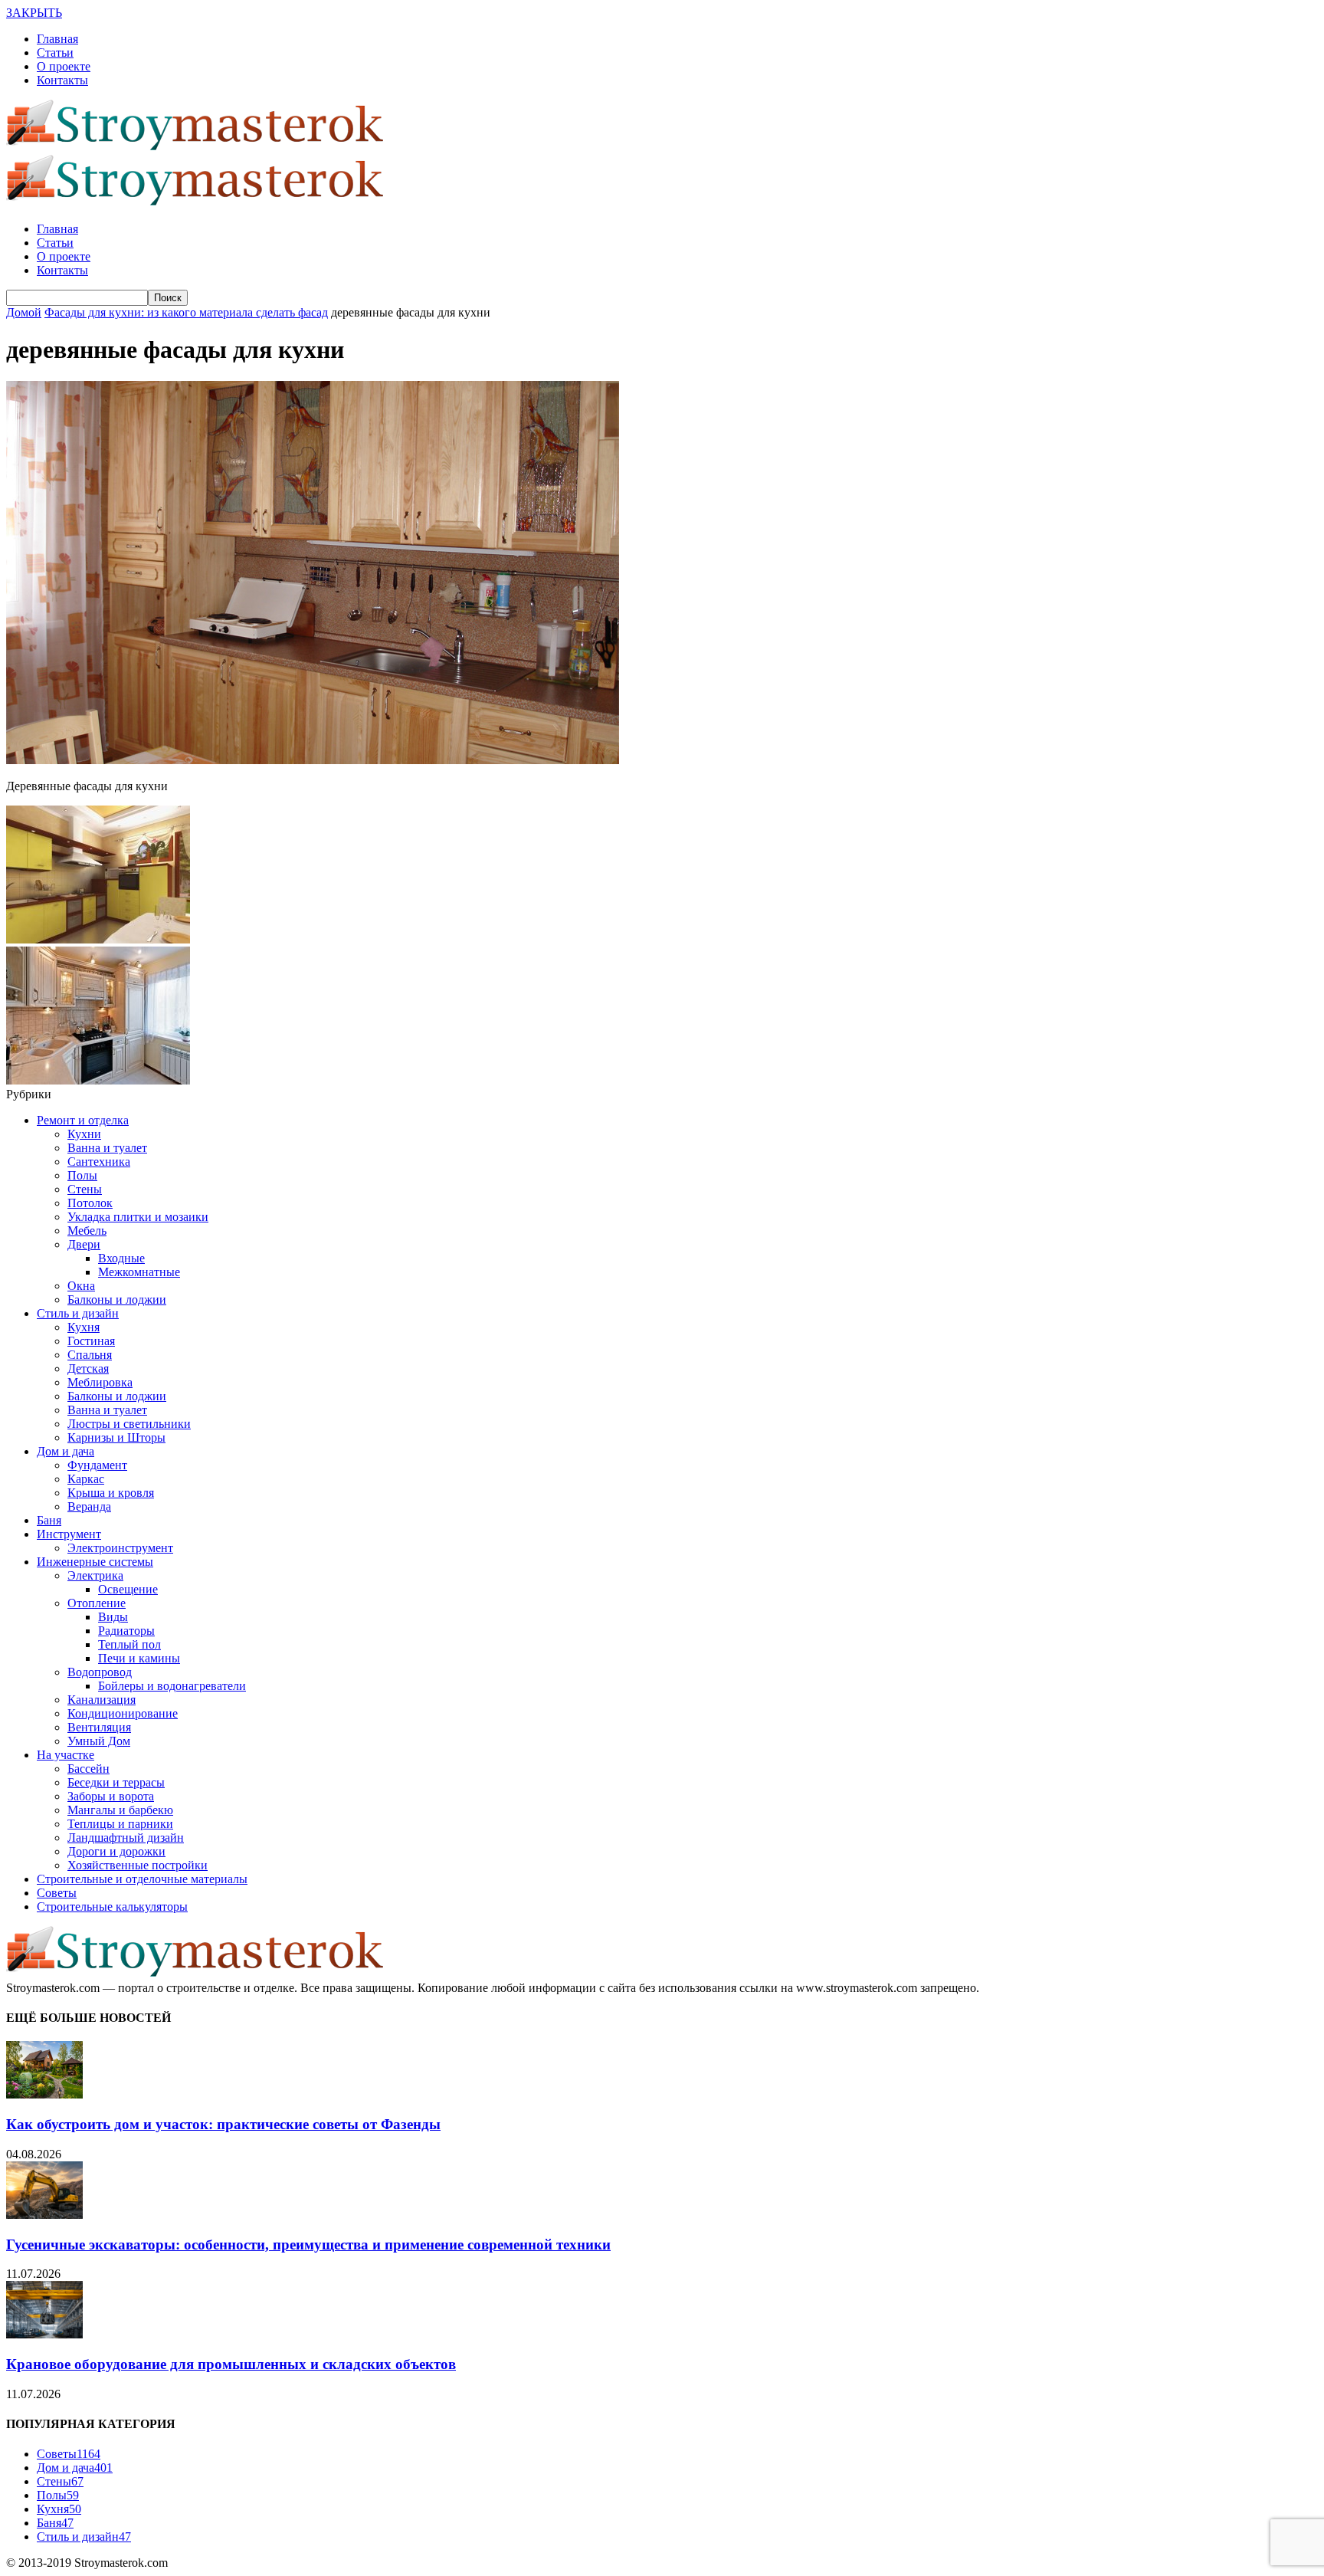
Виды (113, 1617)
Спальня (90, 1355)
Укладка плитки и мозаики (138, 1217)
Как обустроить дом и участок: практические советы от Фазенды (223, 2124)
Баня (49, 1520)
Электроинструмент (120, 1548)
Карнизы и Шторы (116, 1437)
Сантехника (99, 1162)
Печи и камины (139, 1658)
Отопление (97, 1603)
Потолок (90, 1203)
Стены (85, 1189)
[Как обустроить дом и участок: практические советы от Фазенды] (44, 2094)
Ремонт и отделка (83, 1120)
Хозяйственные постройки (138, 1865)
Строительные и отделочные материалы (142, 1879)
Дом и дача (66, 1451)
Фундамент (97, 1465)
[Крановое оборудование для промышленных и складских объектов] (44, 2334)
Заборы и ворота (111, 1796)
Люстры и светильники (129, 1424)
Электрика (95, 1575)
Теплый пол (129, 1644)
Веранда (89, 1506)
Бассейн (88, 1769)
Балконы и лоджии (117, 1299)
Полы (82, 1175)
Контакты (62, 80)
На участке (66, 1755)
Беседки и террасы (116, 1782)
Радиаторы (126, 1631)
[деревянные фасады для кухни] (313, 760)
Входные (121, 1258)
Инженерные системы (95, 1562)
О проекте (64, 66)
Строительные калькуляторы (112, 1907)
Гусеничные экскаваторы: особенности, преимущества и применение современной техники (308, 2245)
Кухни (84, 1134)
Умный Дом (99, 1741)
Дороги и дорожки (116, 1851)
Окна (81, 1286)
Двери (84, 1244)
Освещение (128, 1589)
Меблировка (100, 1382)
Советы (57, 1893)
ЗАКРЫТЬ (34, 13)
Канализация (102, 1700)
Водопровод (100, 1672)
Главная (57, 39)
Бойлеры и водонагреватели (172, 1686)
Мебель (87, 1231)
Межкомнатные (139, 1272)
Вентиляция (99, 1727)
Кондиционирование (123, 1713)
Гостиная (91, 1341)
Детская (88, 1368)
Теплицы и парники (120, 1824)
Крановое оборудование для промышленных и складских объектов (231, 2364)
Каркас (86, 1479)
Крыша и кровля (111, 1493)
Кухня (84, 1327)
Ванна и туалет (107, 1148)
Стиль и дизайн (78, 1313)
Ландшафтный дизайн (126, 1838)
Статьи (55, 53)
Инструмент (69, 1534)
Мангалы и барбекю (120, 1810)
